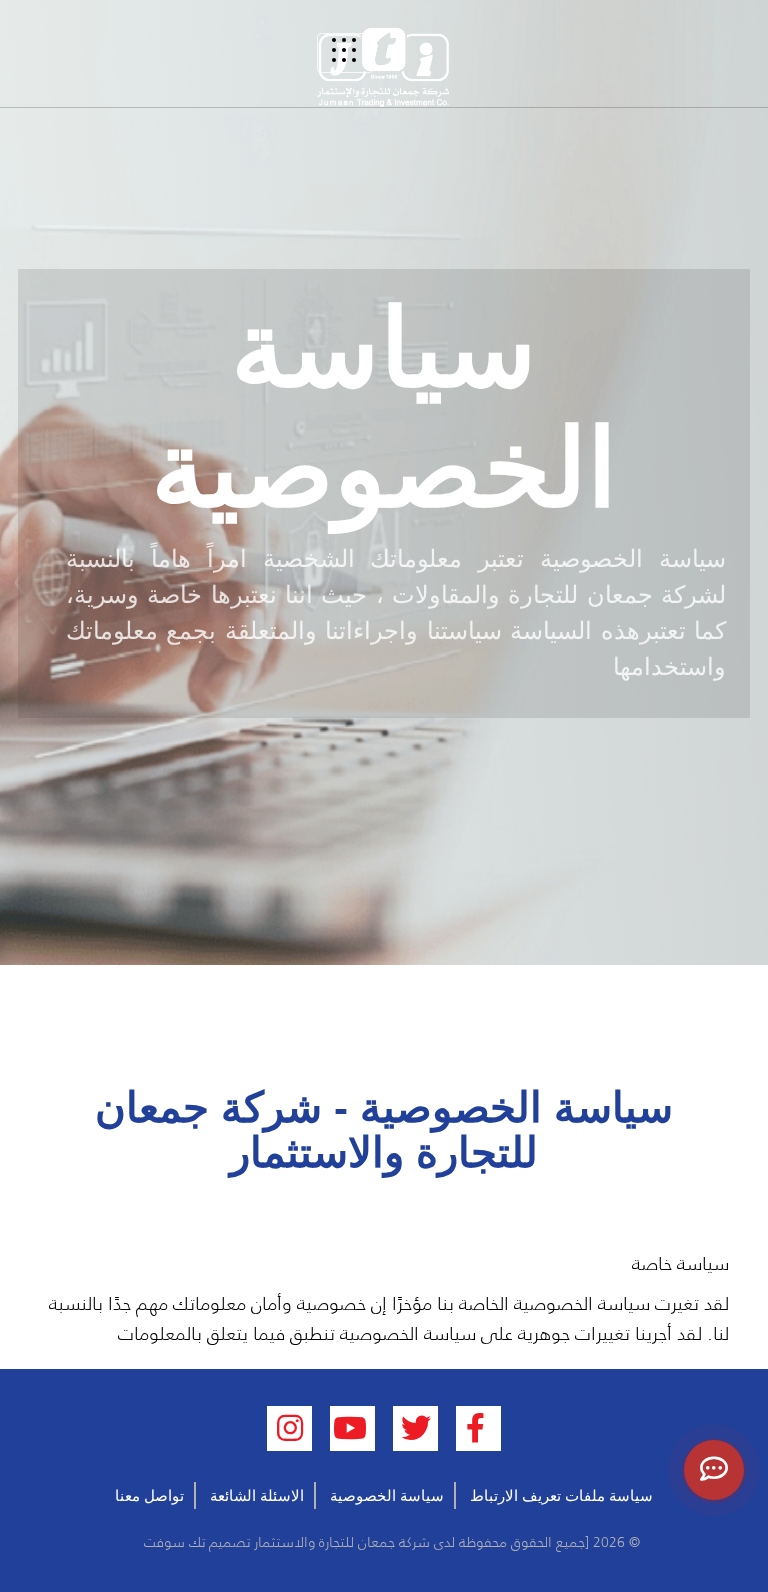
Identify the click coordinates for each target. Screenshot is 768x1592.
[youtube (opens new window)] (352, 1428)
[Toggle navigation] (345, 53)
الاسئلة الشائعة (257, 1495)
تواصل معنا (149, 1495)
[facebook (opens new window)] (478, 1428)
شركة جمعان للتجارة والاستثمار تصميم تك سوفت (285, 1542)
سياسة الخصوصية (387, 1495)
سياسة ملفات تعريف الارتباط (561, 1495)
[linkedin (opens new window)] (289, 1428)
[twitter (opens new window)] (415, 1428)
